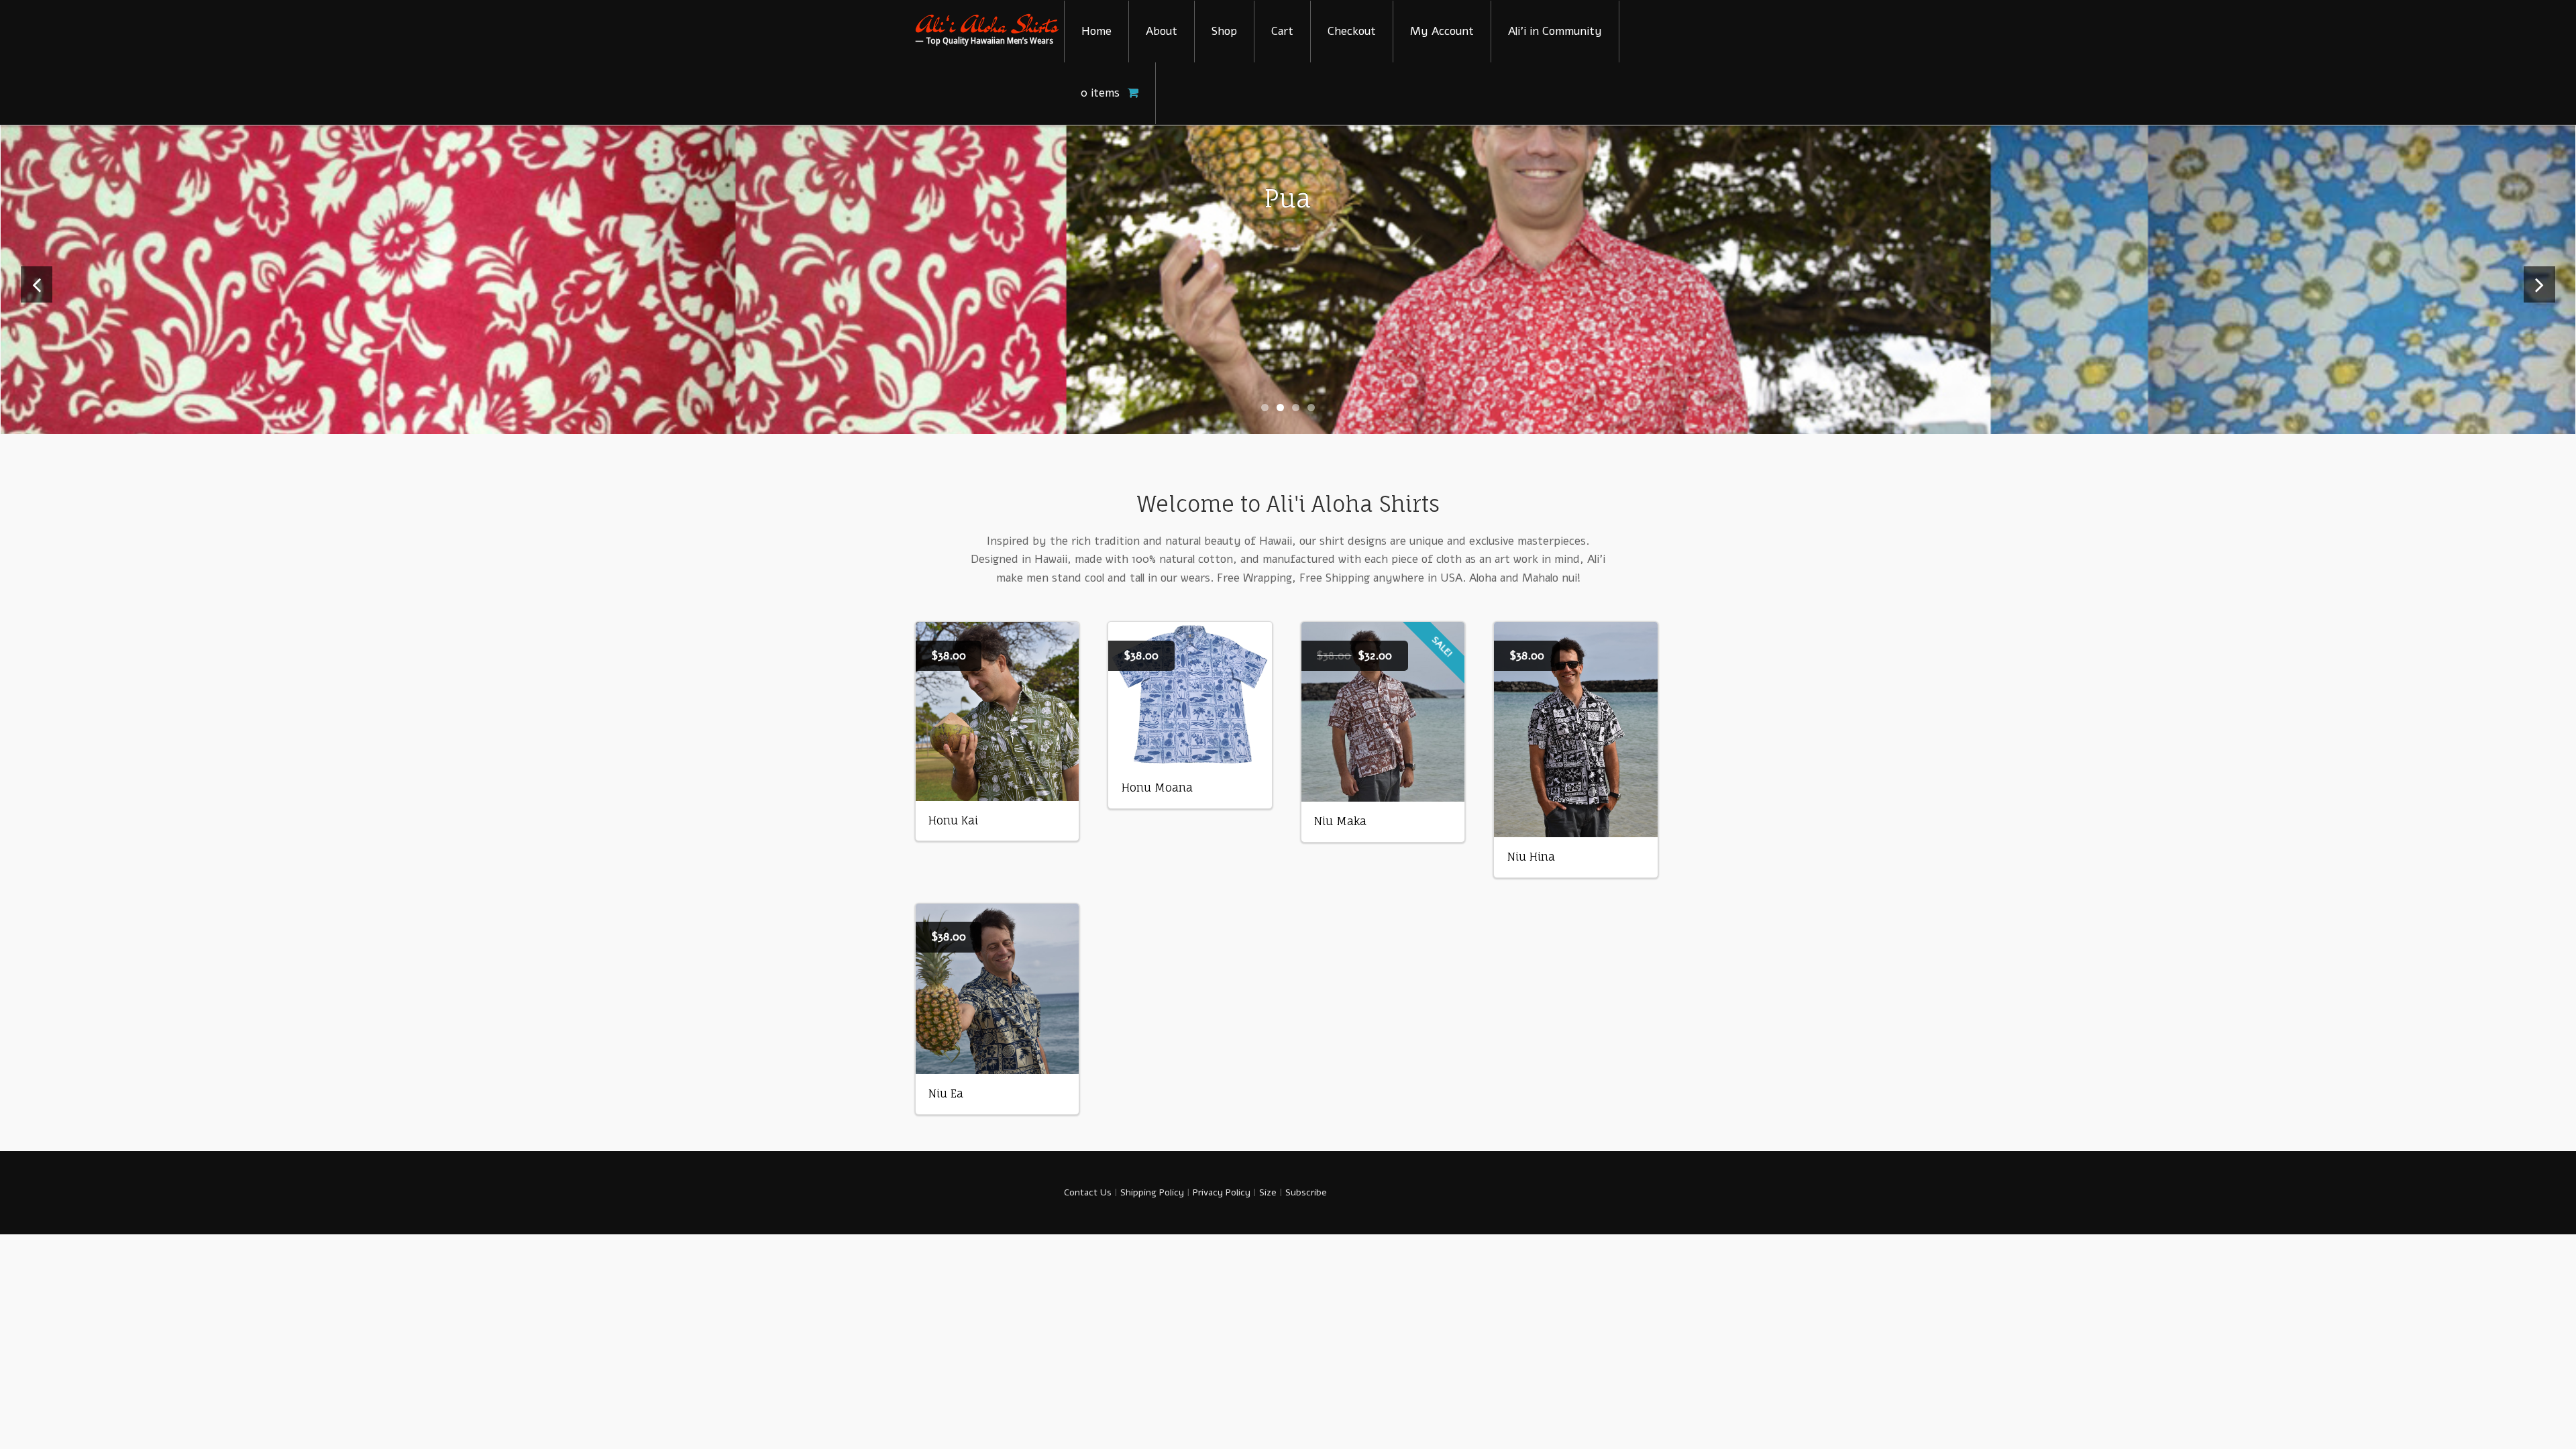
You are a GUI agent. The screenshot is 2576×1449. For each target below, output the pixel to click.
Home (1096, 31)
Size (1268, 1192)
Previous (37, 302)
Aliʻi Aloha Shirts (986, 25)
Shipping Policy (1152, 1192)
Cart (1282, 31)
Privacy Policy (1222, 1192)
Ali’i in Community (1555, 31)
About (1162, 31)
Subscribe (1306, 1192)
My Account (1442, 31)
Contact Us (1088, 1192)
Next (2539, 302)
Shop (1224, 31)
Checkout (1352, 31)
